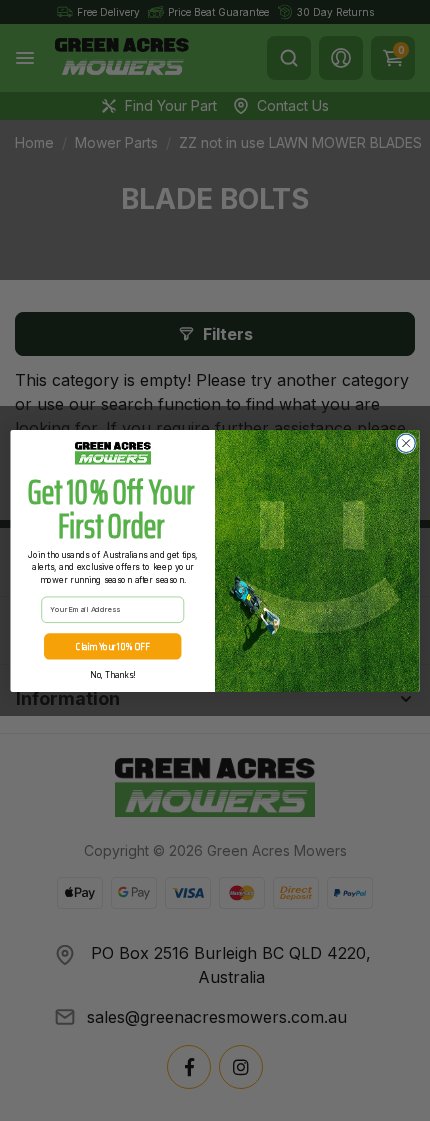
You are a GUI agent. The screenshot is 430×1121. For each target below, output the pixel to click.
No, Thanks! (112, 674)
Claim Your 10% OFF (112, 645)
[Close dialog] (406, 443)
